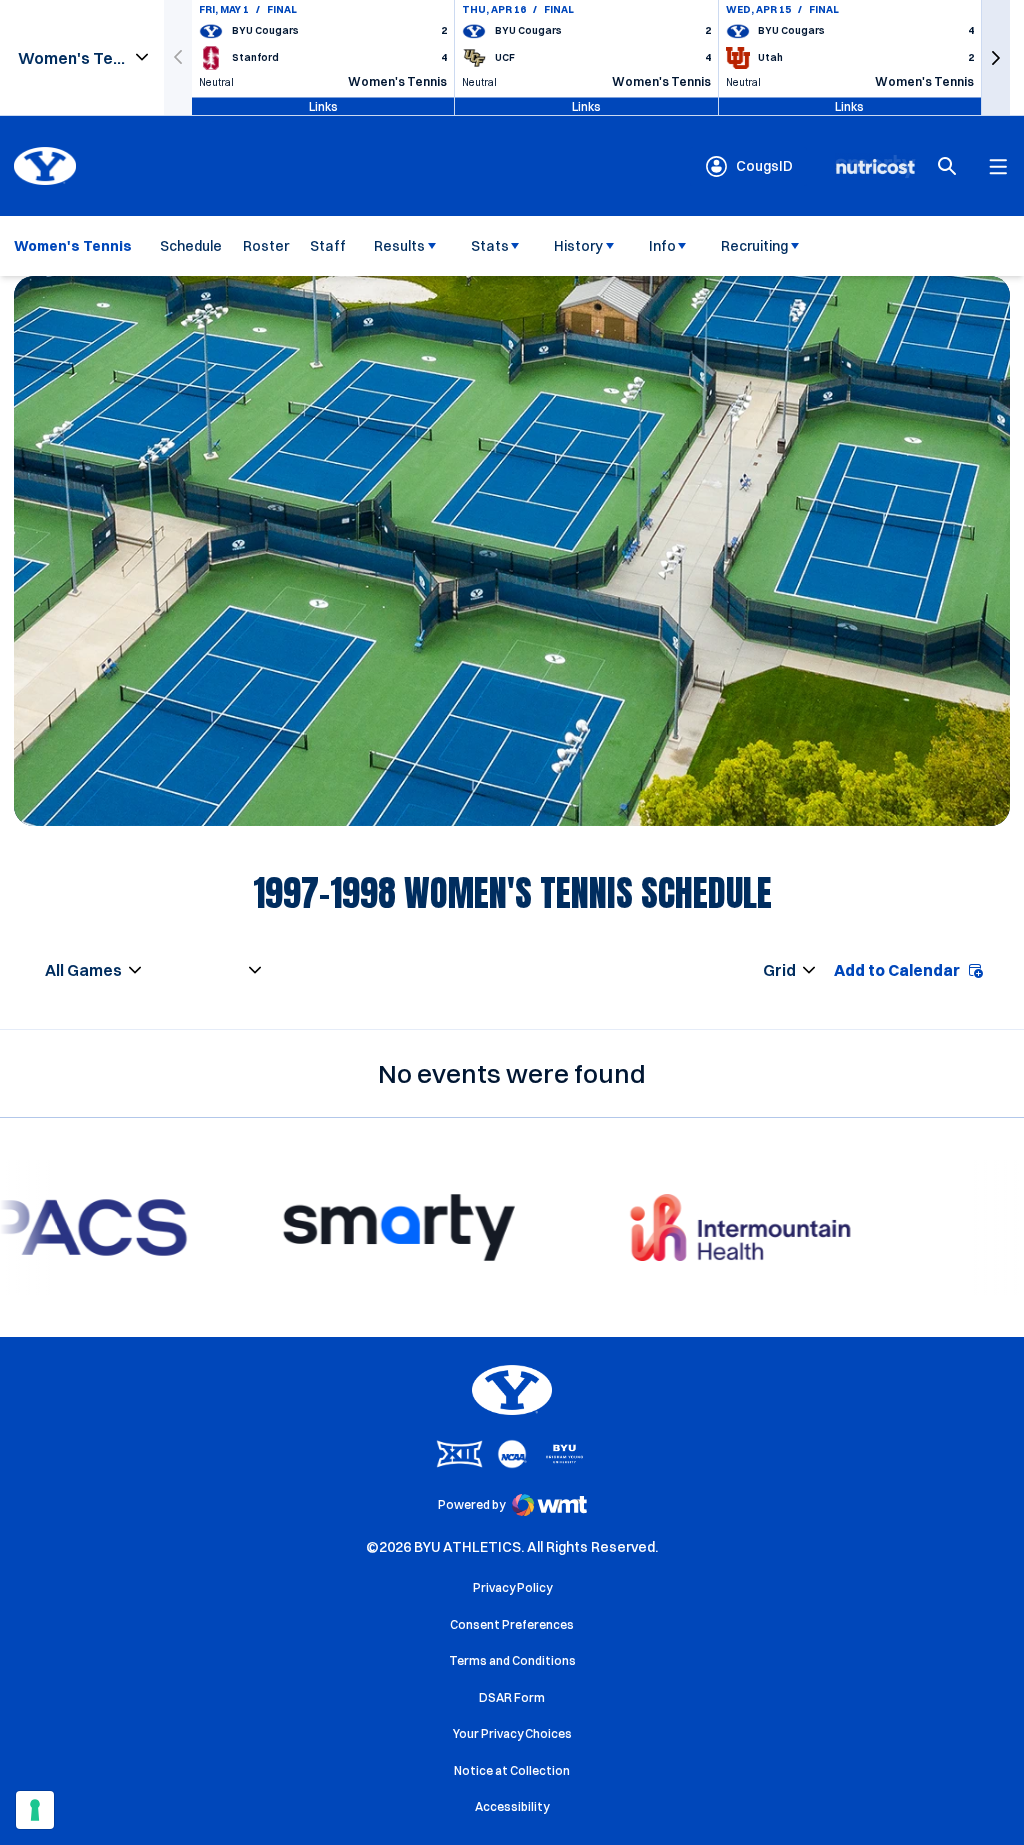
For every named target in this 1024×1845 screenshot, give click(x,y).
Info (662, 246)
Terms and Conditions (512, 1660)
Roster (266, 246)
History (578, 246)
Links (323, 105)
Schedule (191, 246)
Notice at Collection (512, 1770)
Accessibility (512, 1806)
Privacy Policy (512, 1587)
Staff (328, 246)
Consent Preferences (512, 1624)
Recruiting (754, 246)
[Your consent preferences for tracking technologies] (35, 1810)
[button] (996, 57)
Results (399, 246)
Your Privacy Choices (512, 1733)
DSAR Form (512, 1697)
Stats (490, 246)
